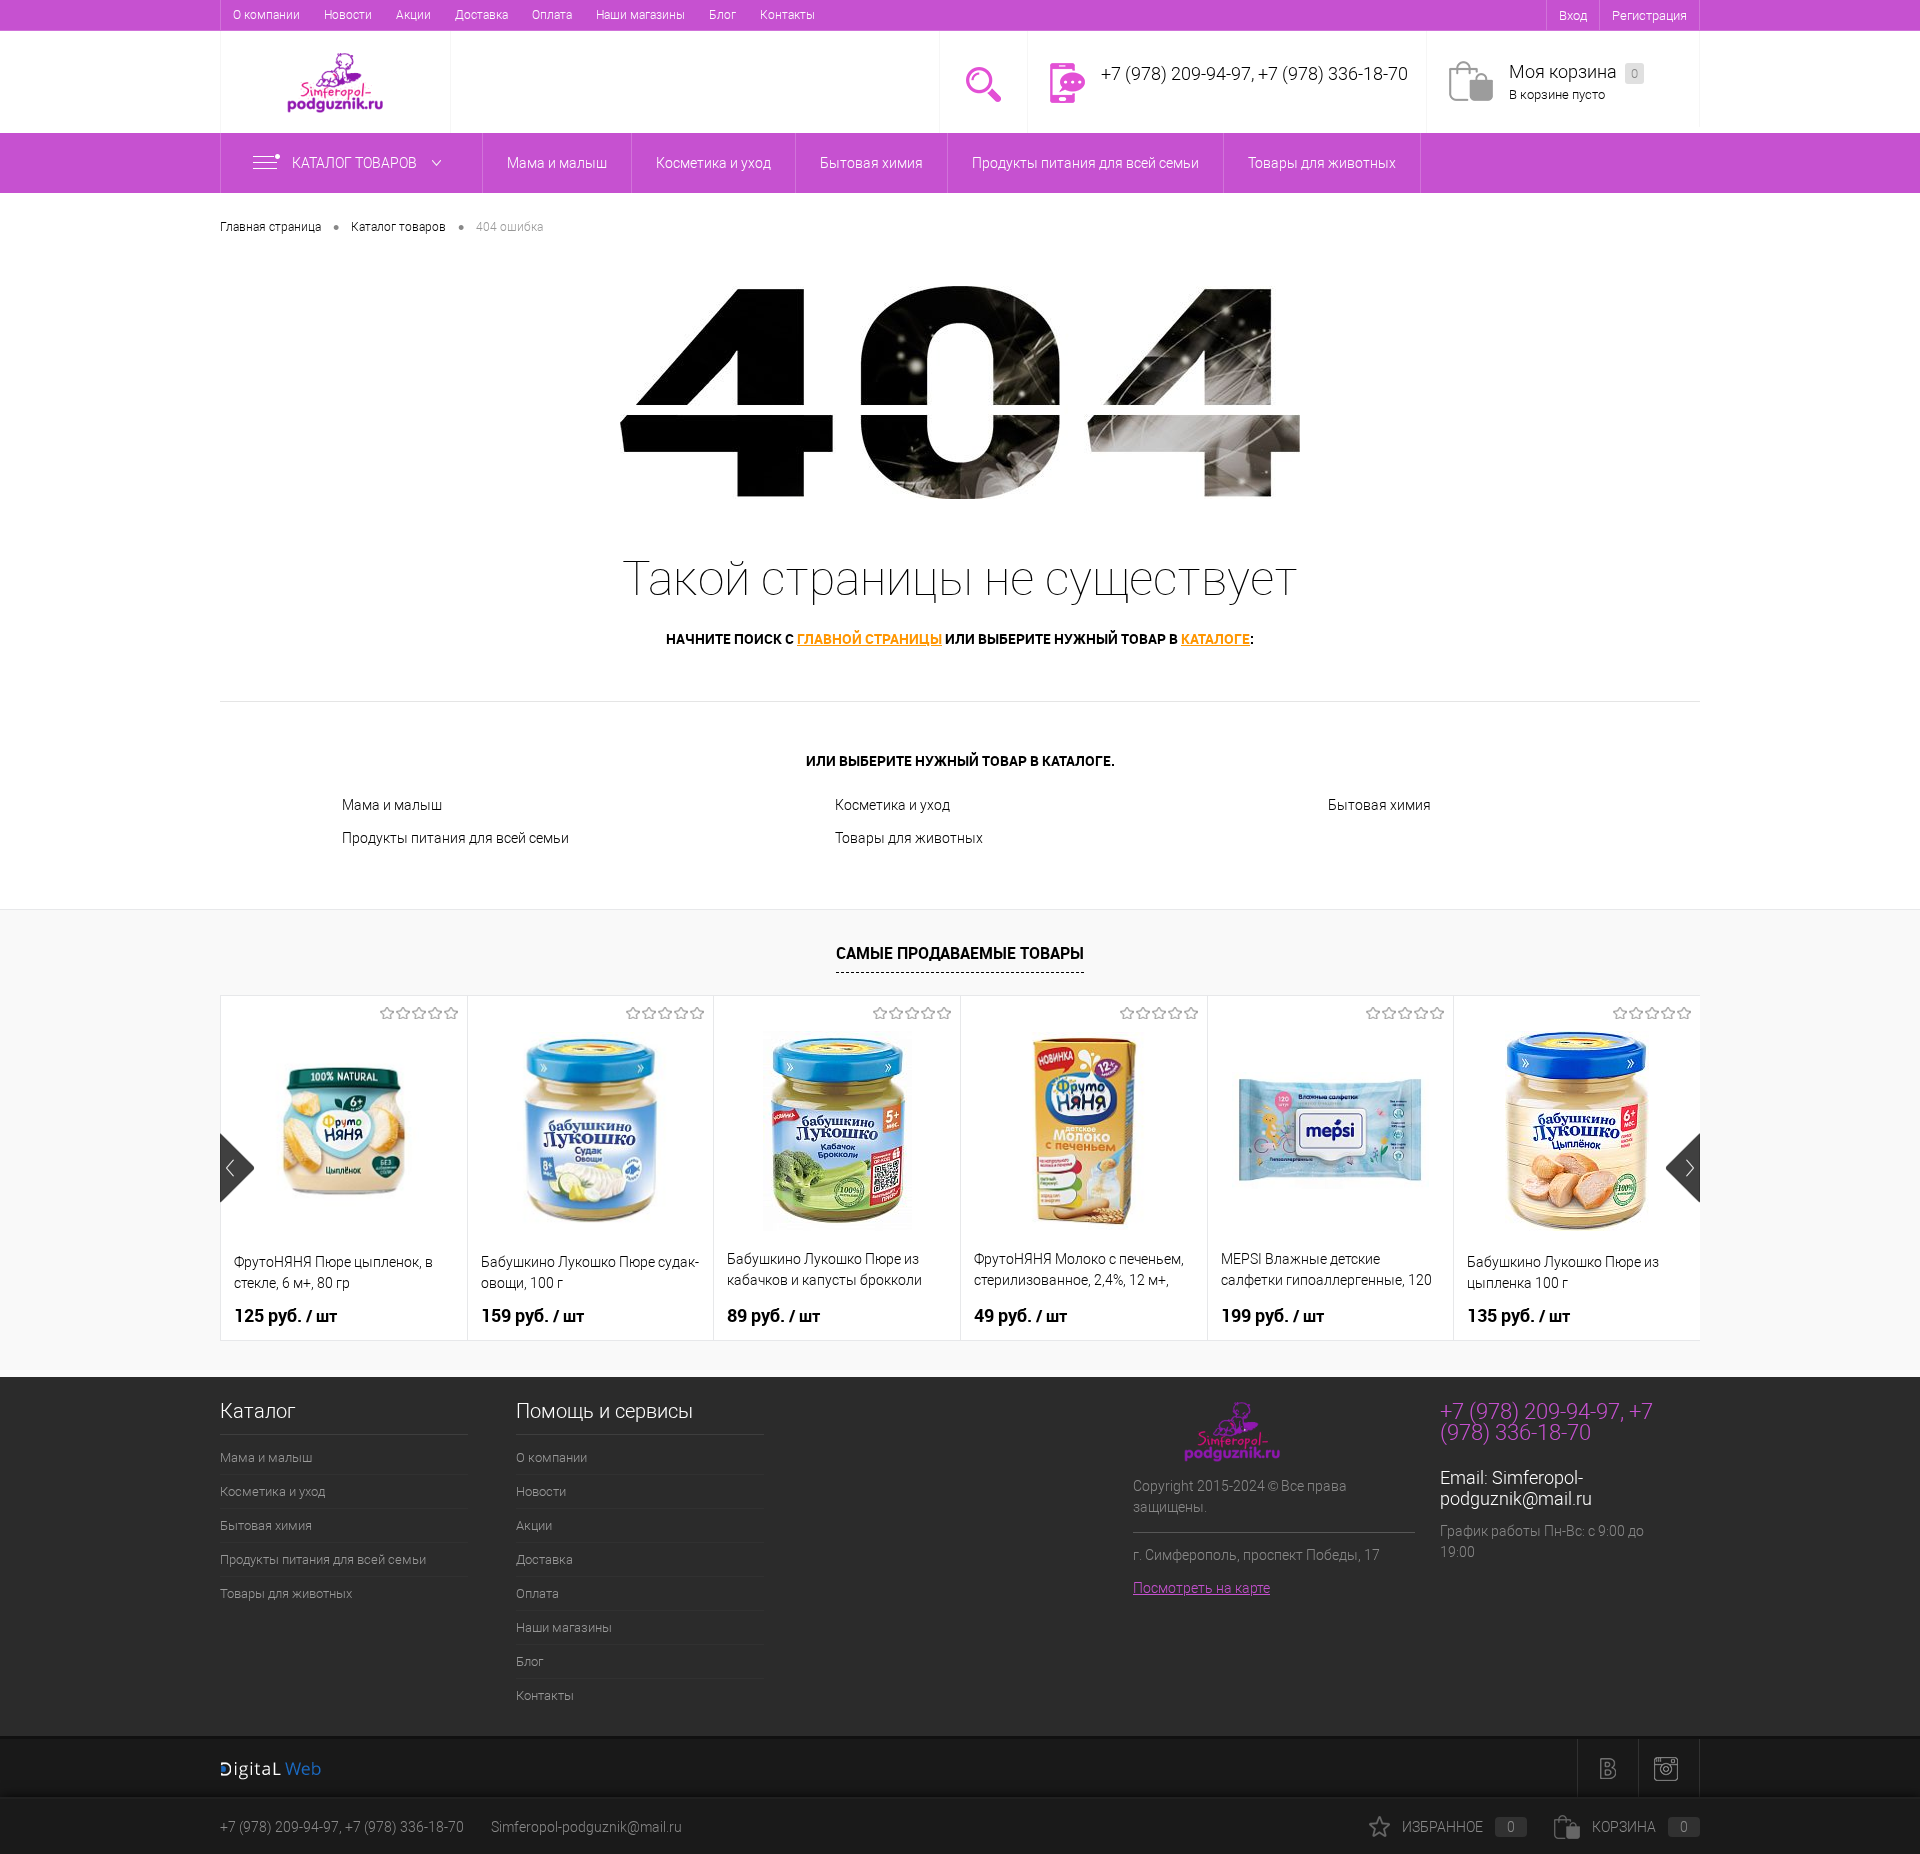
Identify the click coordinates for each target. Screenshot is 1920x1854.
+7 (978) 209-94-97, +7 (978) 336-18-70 (342, 1827)
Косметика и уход (892, 805)
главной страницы (869, 638)
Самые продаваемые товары (960, 953)
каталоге (1215, 638)
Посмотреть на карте (1201, 1588)
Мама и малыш (392, 805)
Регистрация (1649, 15)
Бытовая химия (1379, 805)
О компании (266, 15)
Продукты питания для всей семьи (455, 838)
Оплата (552, 15)
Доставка (481, 15)
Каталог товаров (356, 163)
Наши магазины (640, 15)
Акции (413, 15)
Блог (722, 15)
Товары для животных (909, 838)
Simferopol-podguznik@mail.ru (1516, 1488)
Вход (1573, 15)
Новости (348, 15)
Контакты (787, 15)
